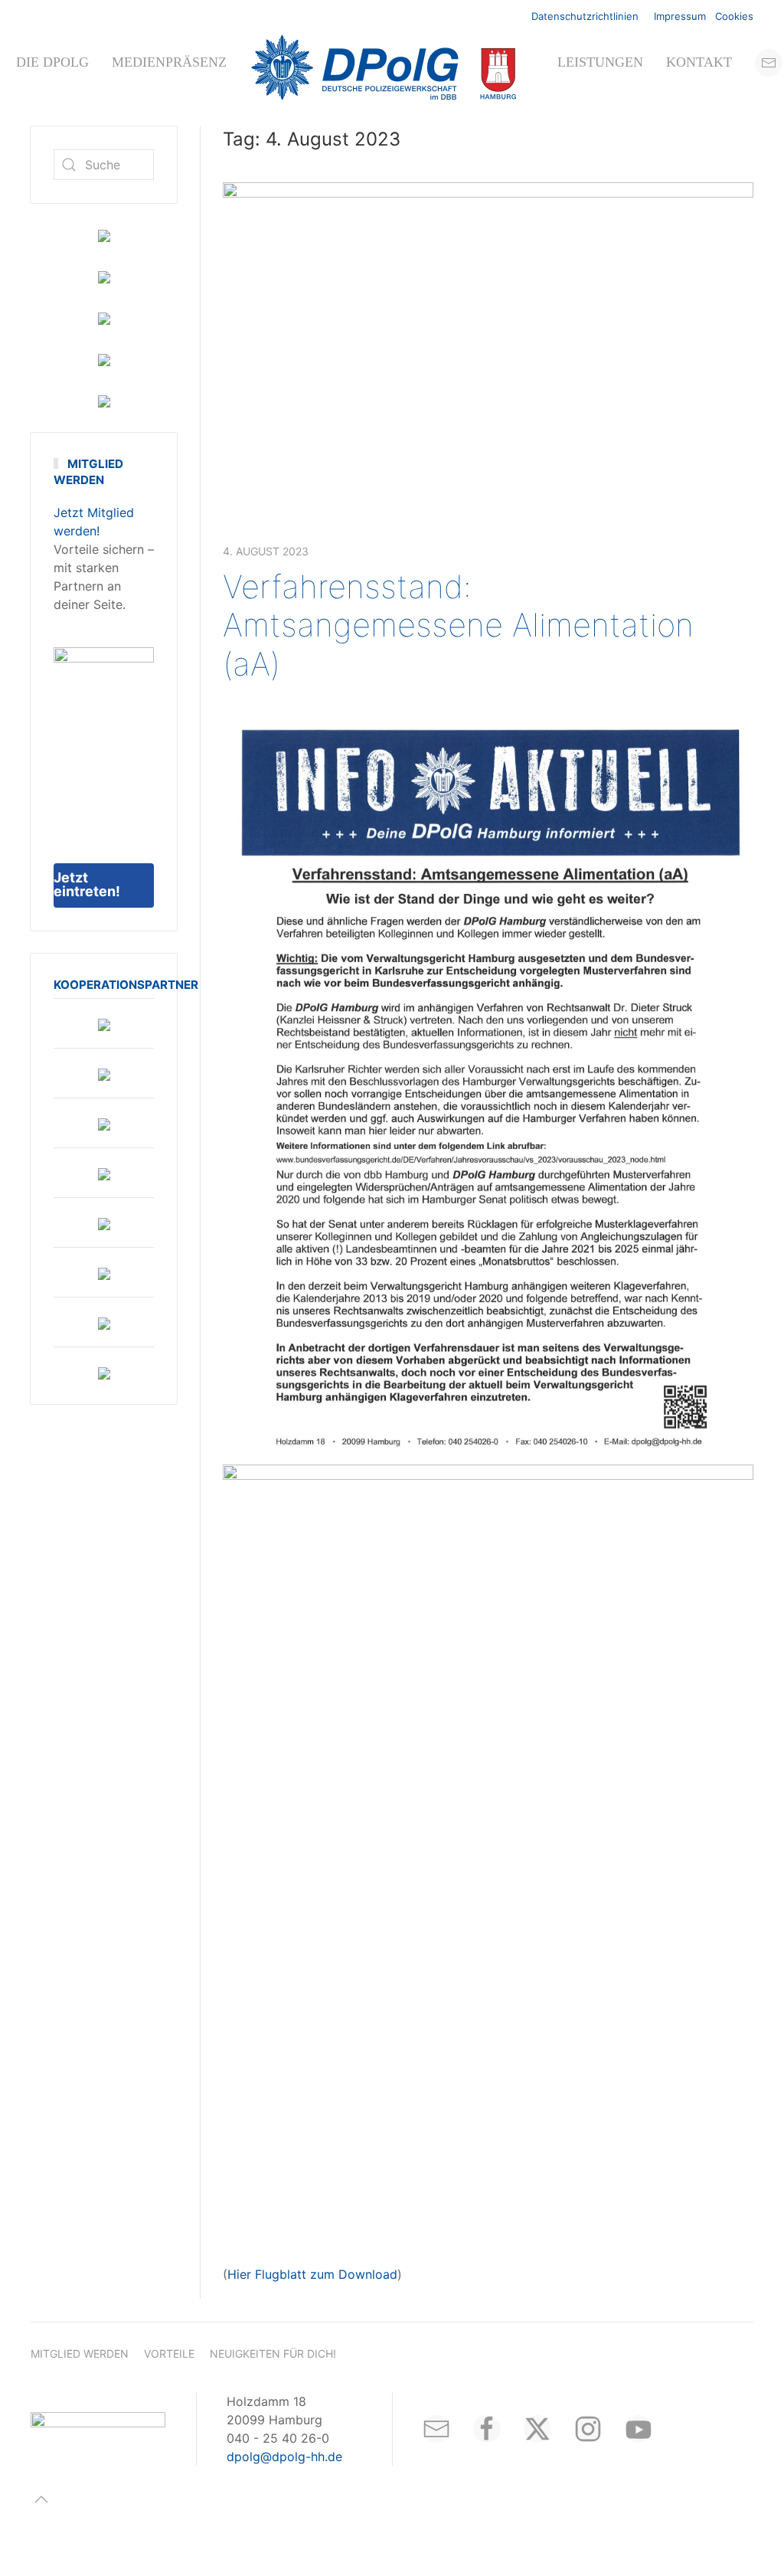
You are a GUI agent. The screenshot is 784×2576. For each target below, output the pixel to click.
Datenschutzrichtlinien (585, 16)
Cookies (734, 16)
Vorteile (169, 2353)
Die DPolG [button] (52, 62)
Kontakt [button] (699, 62)
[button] (41, 2499)
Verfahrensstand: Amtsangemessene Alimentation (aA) (458, 625)
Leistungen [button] (600, 62)
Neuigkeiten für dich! (273, 2353)
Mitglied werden (80, 2353)
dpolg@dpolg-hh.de (284, 2457)
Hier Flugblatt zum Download (312, 2274)
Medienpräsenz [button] (169, 62)
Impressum (680, 16)
